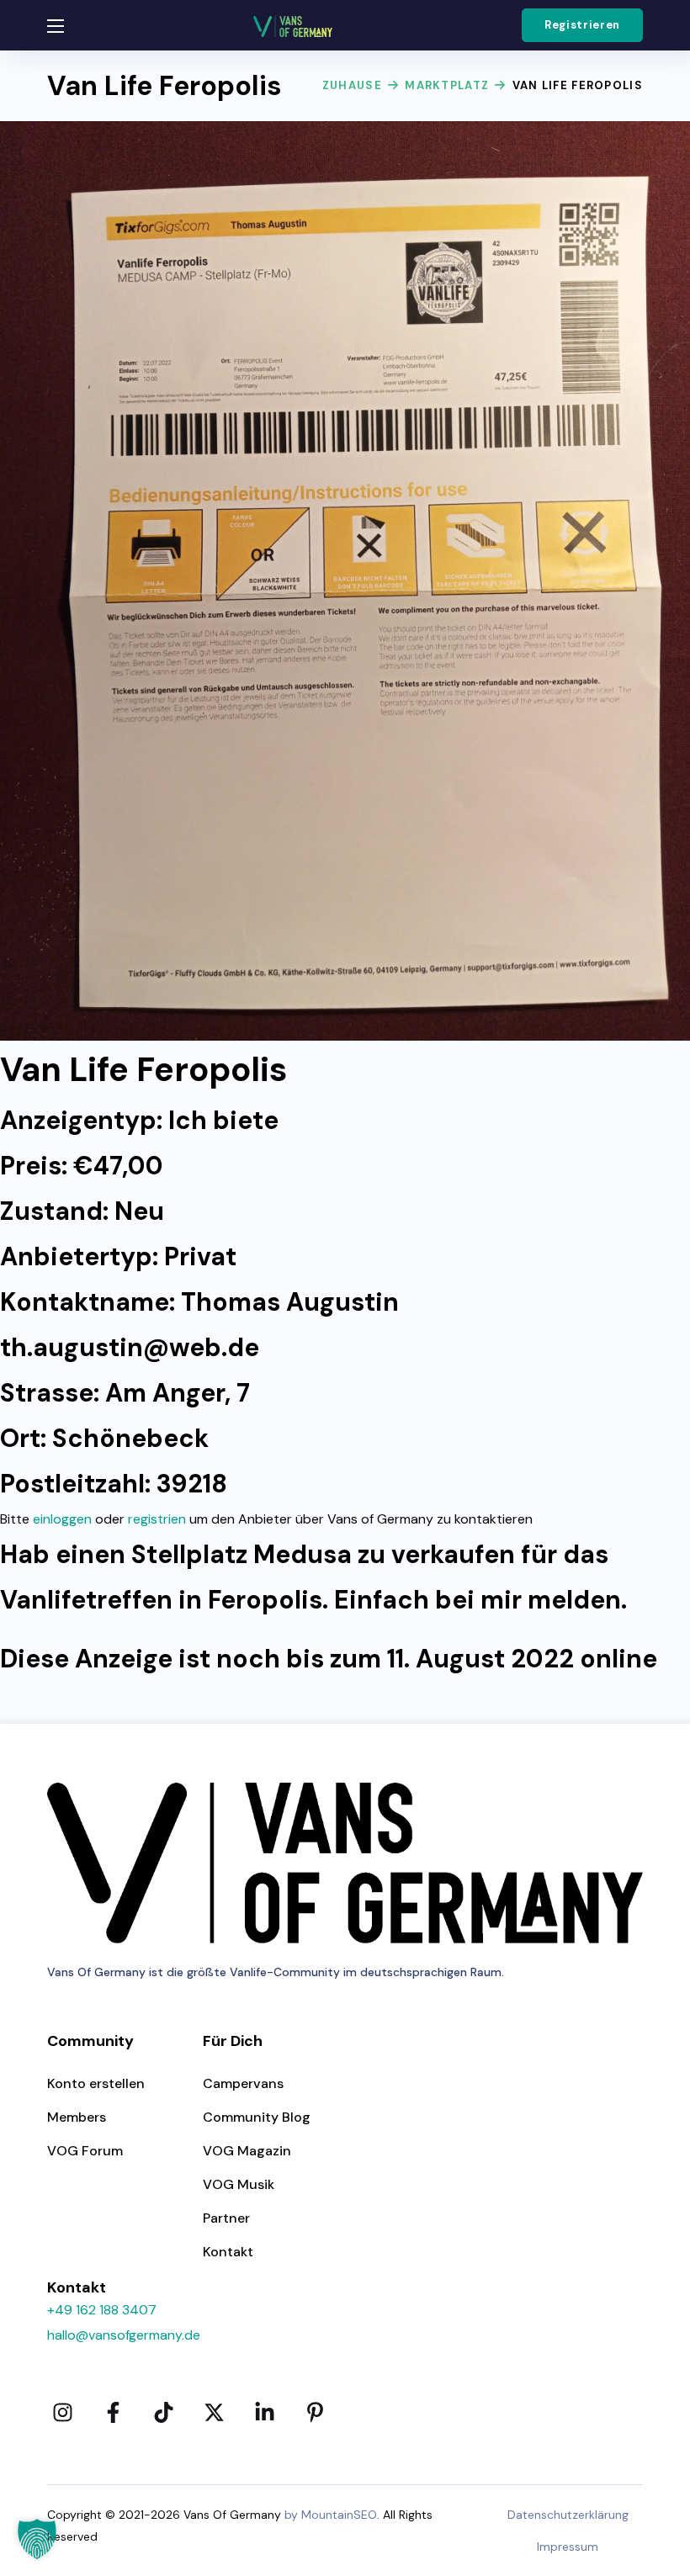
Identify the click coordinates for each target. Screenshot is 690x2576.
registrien (157, 1519)
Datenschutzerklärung (568, 2515)
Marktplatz (447, 85)
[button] (582, 25)
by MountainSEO (331, 2515)
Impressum (568, 2547)
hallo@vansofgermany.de (124, 2335)
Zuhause (352, 85)
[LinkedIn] (264, 2413)
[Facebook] (113, 2413)
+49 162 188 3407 (102, 2310)
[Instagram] (62, 2413)
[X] (214, 2413)
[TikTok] (163, 2413)
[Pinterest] (315, 2413)
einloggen (62, 1519)
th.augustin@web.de (130, 1347)
